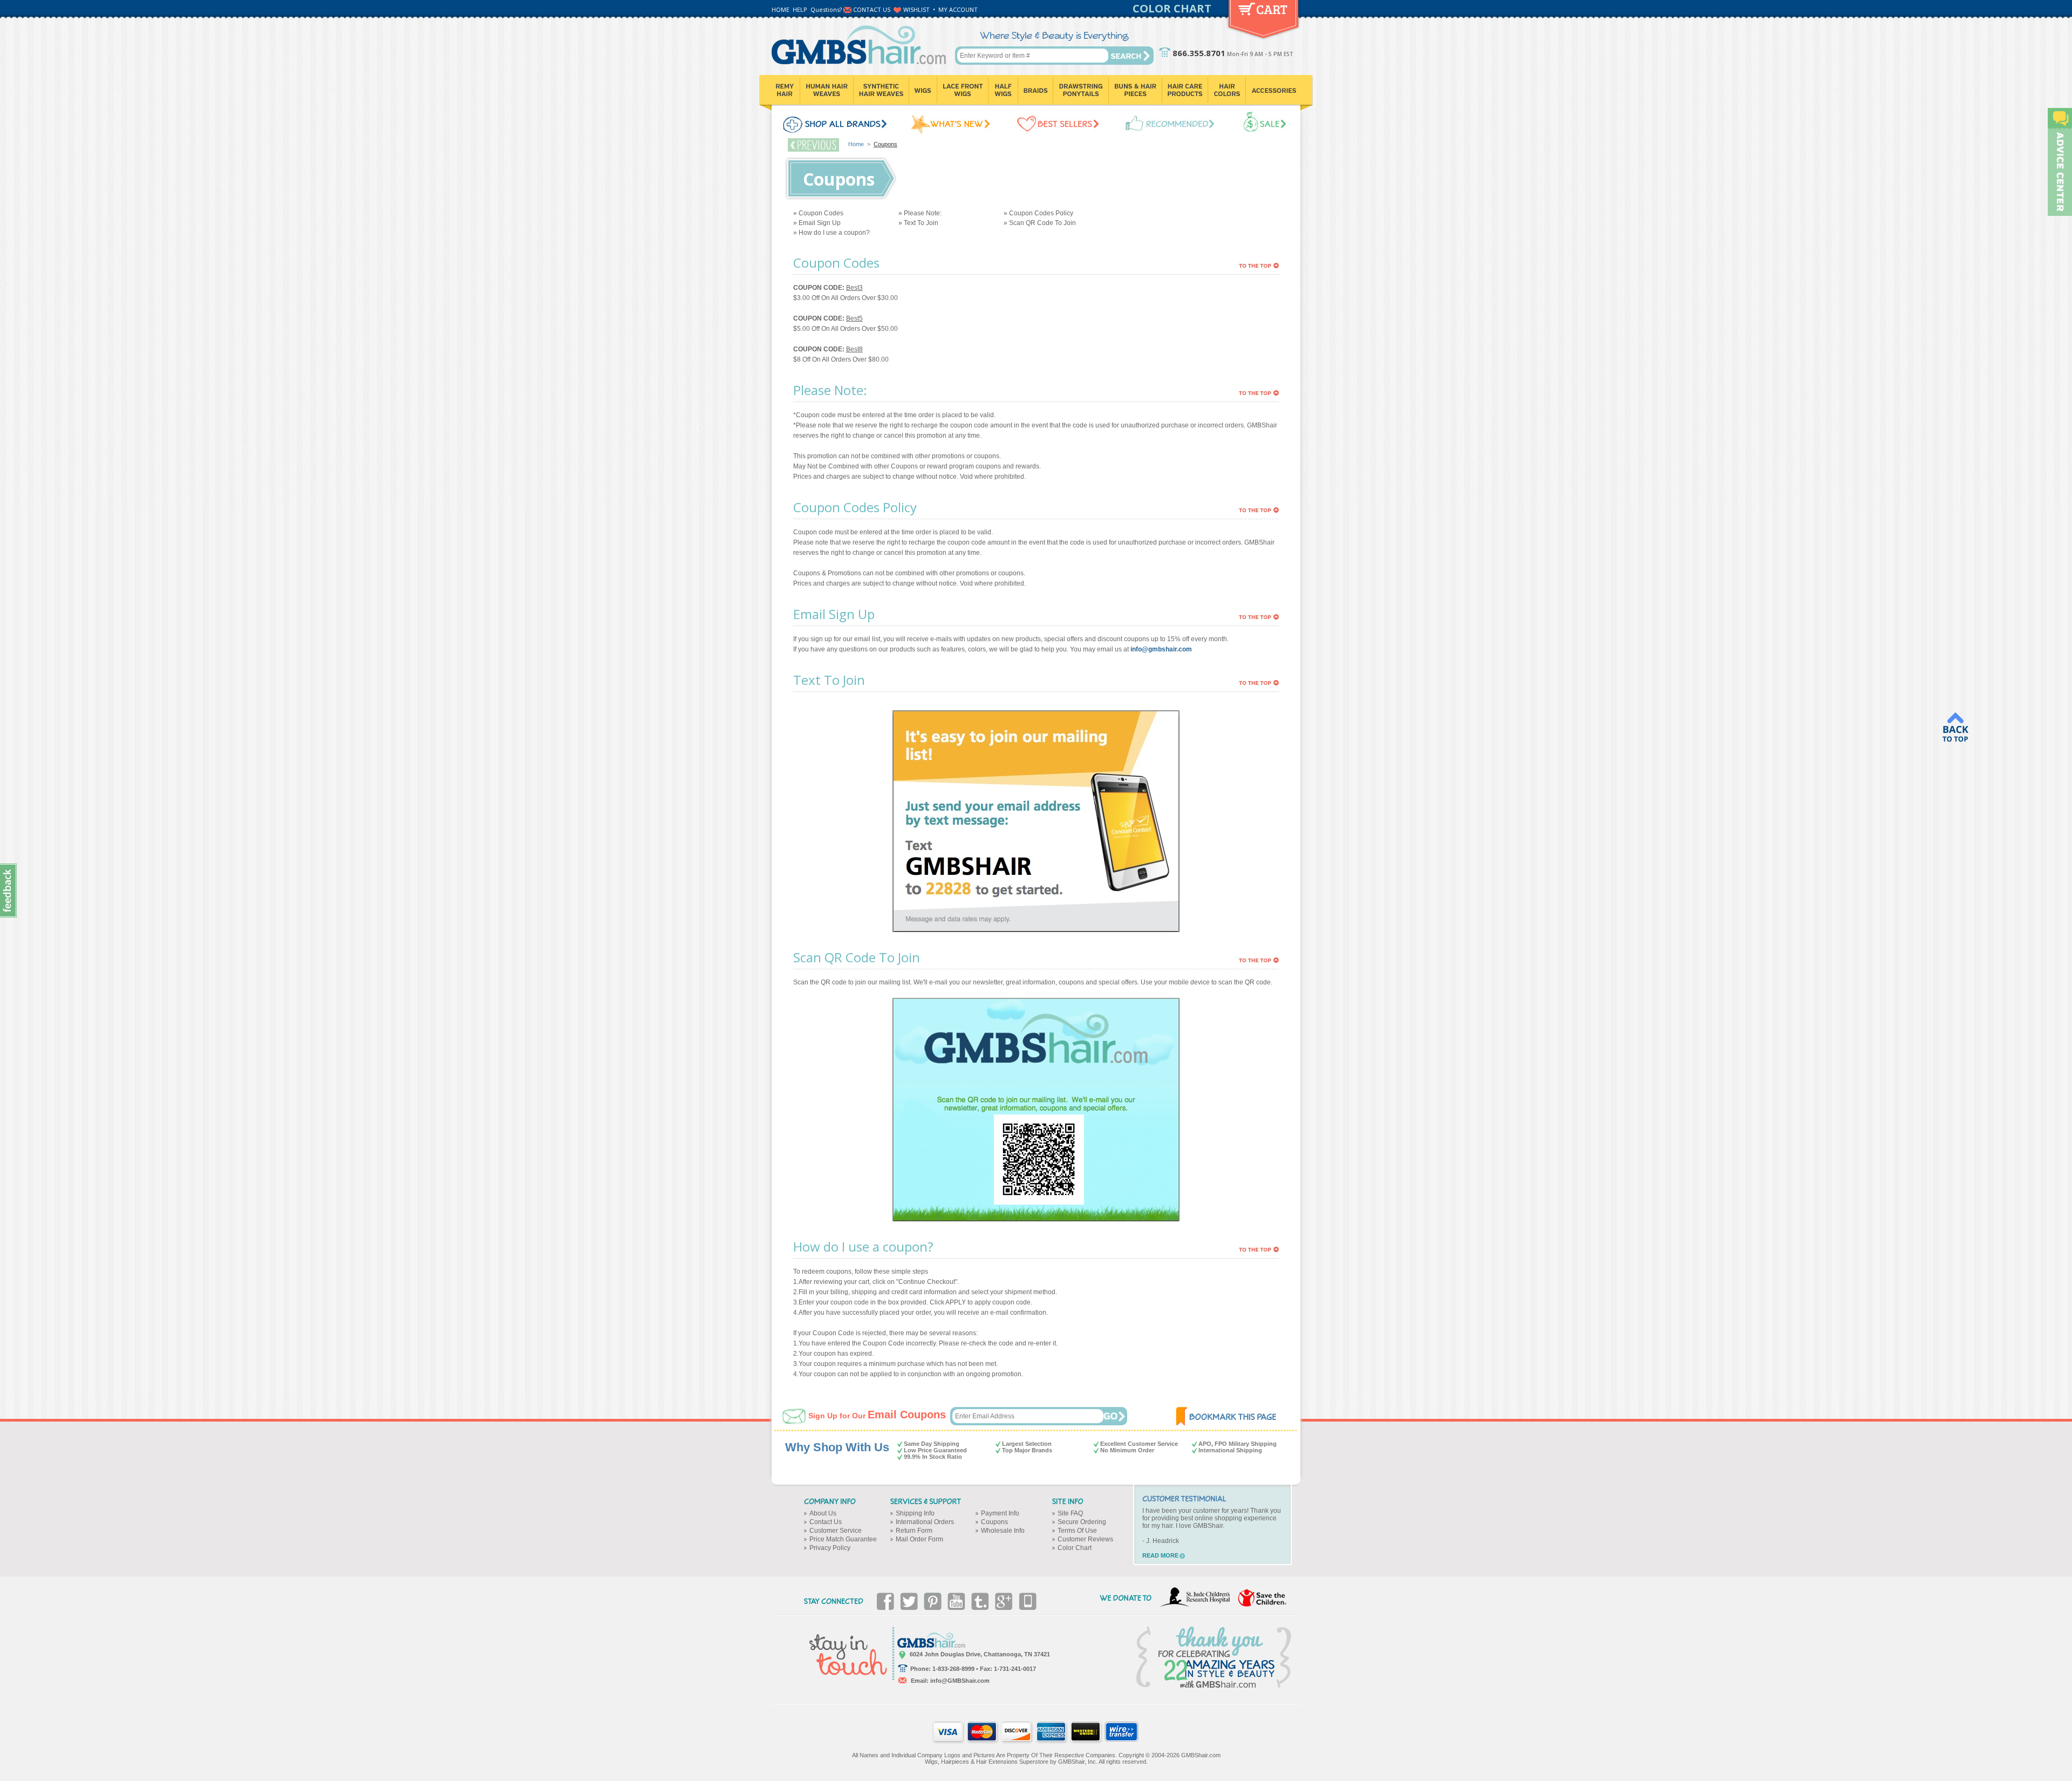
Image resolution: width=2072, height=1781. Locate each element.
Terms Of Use (1077, 1531)
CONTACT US (872, 9)
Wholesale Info (1003, 1531)
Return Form (914, 1531)
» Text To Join (918, 223)
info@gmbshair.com (1161, 649)
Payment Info (1000, 1513)
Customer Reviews (1085, 1539)
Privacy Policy (830, 1548)
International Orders (925, 1522)
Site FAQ (1070, 1513)
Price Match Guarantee (843, 1539)
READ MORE (1160, 1555)
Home (856, 144)
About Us (823, 1513)
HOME (781, 9)
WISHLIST (916, 9)
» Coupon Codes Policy (1038, 213)
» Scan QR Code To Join (1040, 223)
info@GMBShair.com (960, 1681)
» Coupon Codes (818, 213)
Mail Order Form (919, 1539)
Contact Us (826, 1522)
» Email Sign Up (817, 223)
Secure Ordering (1082, 1522)
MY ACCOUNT (958, 9)
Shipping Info (915, 1513)
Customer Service (836, 1531)
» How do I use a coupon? (831, 233)
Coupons (994, 1522)
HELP (800, 9)
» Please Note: (920, 213)
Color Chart (1075, 1548)
